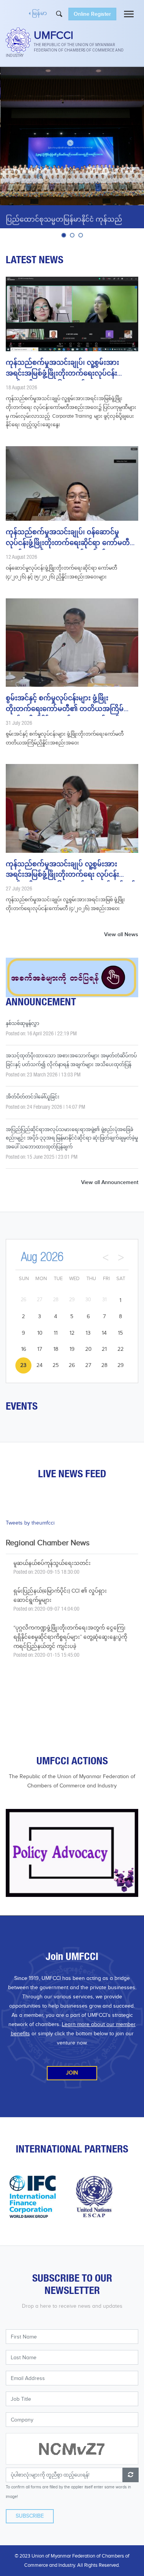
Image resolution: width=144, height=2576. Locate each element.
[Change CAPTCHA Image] (131, 2475)
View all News (121, 934)
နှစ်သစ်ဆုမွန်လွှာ (22, 1023)
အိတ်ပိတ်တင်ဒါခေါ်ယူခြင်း (33, 1097)
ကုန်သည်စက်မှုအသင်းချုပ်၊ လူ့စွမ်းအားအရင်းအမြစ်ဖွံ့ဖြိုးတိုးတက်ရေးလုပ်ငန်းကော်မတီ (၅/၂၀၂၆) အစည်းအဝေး (62, 370)
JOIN (72, 2073)
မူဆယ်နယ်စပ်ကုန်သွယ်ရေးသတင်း (52, 1563)
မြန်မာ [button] (39, 14)
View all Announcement (110, 1182)
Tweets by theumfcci (30, 1523)
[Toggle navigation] (129, 14)
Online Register (92, 14)
